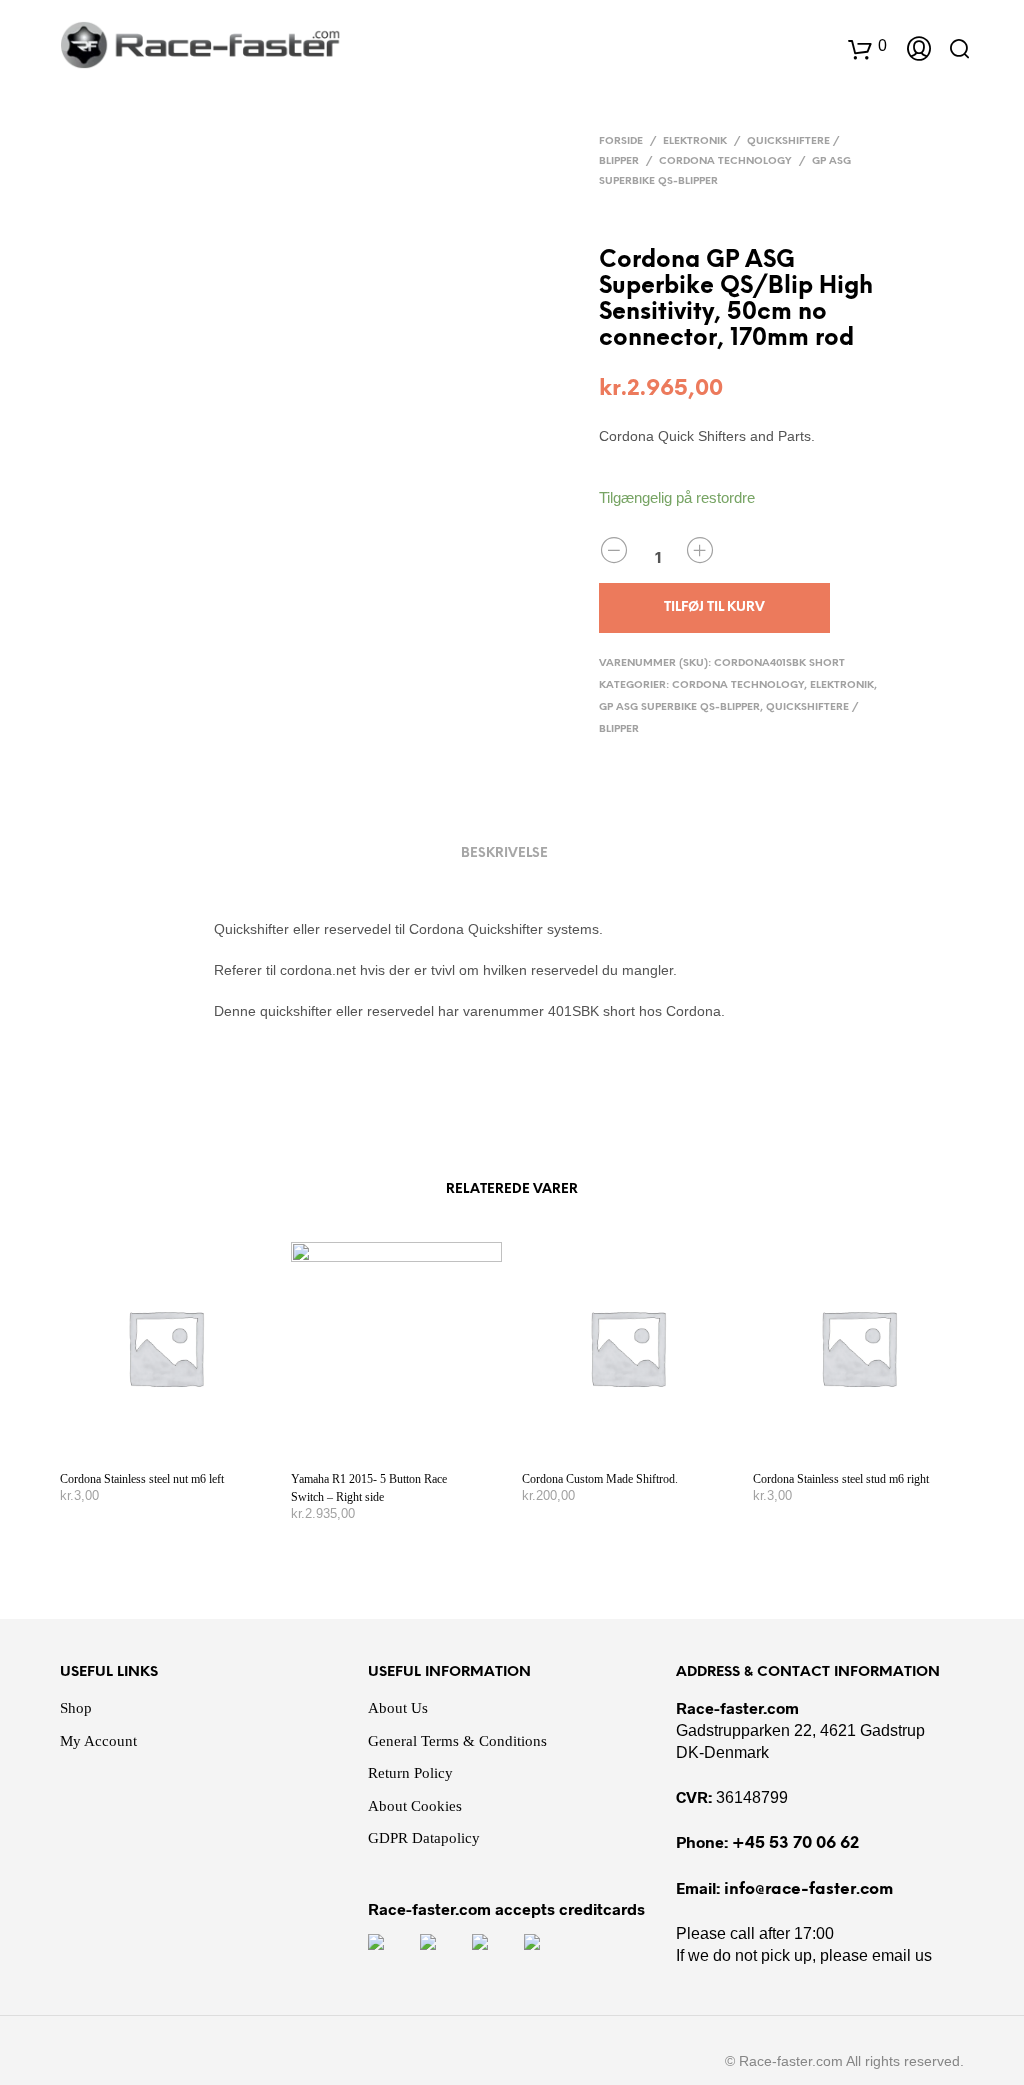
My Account (98, 1741)
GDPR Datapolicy (424, 1838)
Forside (621, 141)
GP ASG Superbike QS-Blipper (679, 707)
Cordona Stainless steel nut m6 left (142, 1479)
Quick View (178, 1433)
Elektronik (695, 141)
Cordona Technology (725, 161)
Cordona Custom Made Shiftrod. (600, 1479)
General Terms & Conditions (457, 1741)
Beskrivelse (504, 853)
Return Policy (410, 1773)
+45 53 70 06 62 (795, 1843)
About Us (398, 1708)
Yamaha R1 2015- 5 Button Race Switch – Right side (369, 1488)
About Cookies (415, 1806)
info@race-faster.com (808, 1889)
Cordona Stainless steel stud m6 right (841, 1479)
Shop (76, 1708)
